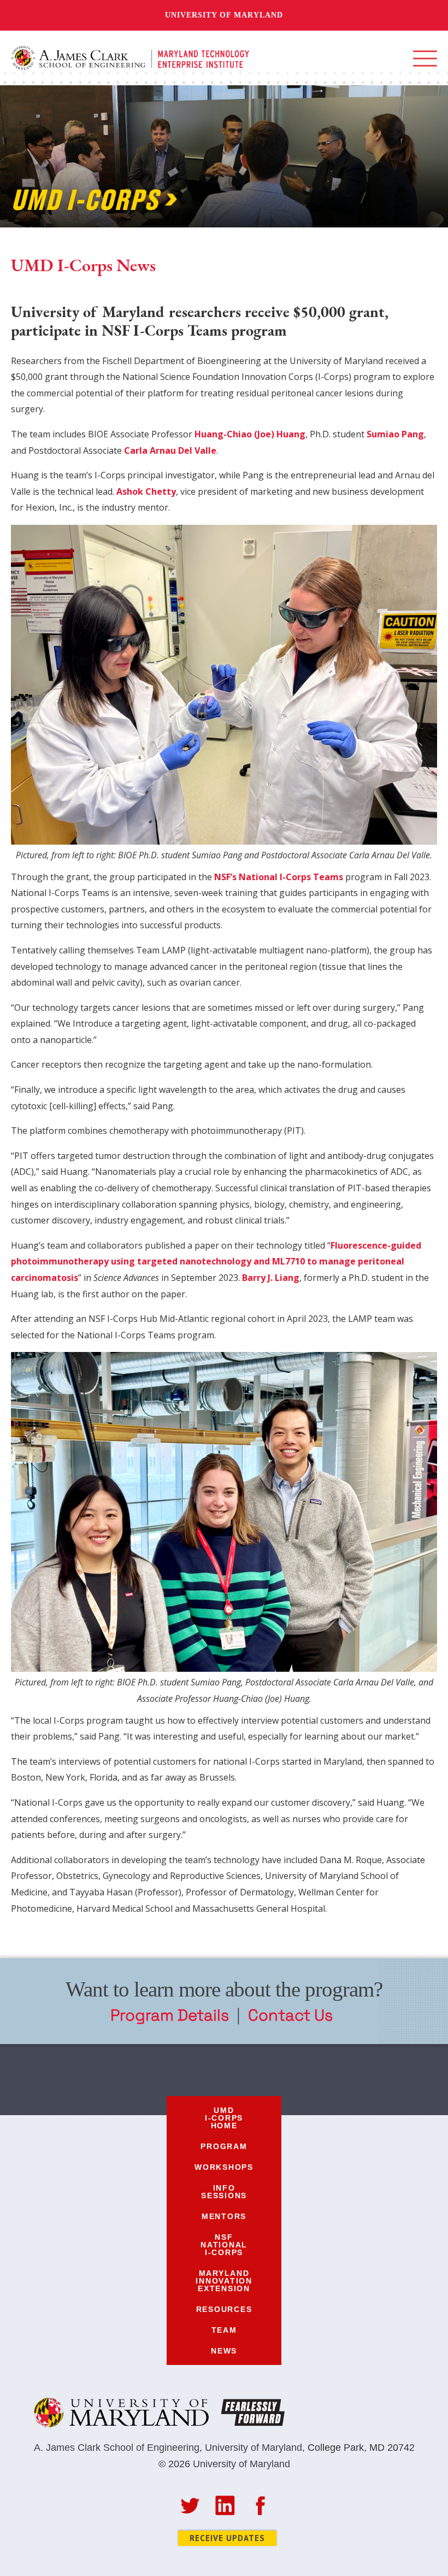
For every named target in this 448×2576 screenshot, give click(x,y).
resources (224, 2309)
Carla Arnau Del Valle (169, 450)
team (224, 2330)
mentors (224, 2216)
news (224, 2351)
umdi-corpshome (224, 2118)
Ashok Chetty (145, 491)
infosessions (224, 2192)
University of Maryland (224, 15)
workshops (224, 2167)
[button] (425, 58)
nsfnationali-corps (224, 2245)
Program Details (170, 2015)
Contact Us (290, 2015)
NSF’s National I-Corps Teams (279, 877)
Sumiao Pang (394, 434)
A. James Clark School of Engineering (117, 2448)
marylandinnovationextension (224, 2281)
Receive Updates (227, 2538)
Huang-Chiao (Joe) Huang (249, 434)
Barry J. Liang (271, 1278)
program (224, 2146)
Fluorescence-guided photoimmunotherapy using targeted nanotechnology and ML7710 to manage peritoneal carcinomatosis (216, 1261)
